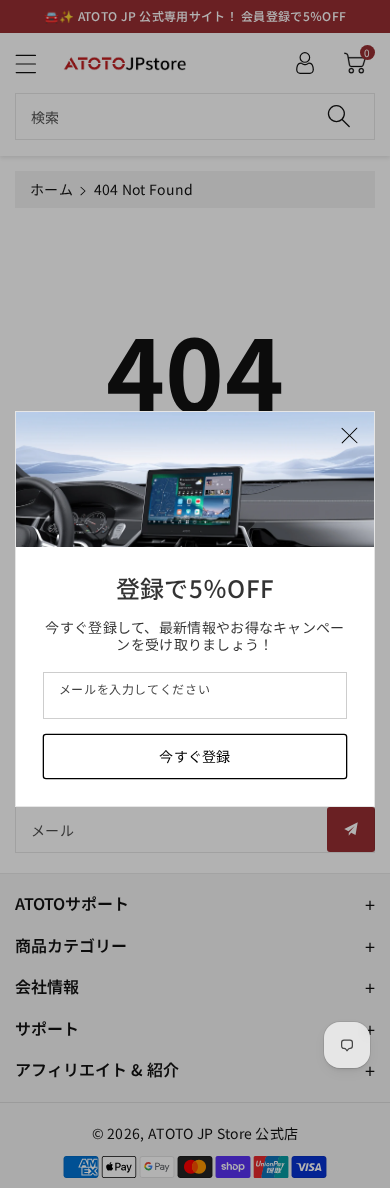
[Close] (349, 433)
